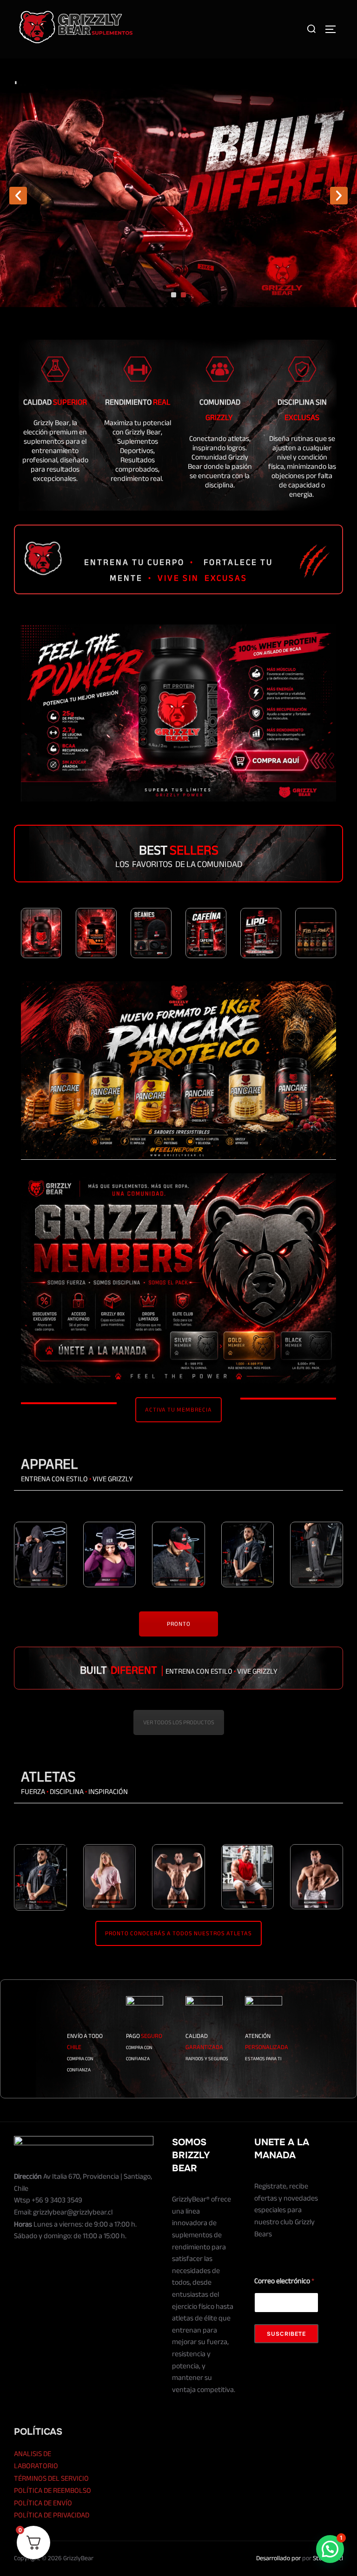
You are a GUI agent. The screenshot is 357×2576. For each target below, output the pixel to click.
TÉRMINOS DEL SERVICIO (51, 2478)
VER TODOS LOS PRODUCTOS (179, 1722)
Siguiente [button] (339, 196)
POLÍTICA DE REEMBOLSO (53, 2491)
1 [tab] (174, 295)
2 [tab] (183, 295)
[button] (330, 2549)
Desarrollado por (278, 2558)
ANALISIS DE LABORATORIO (36, 2460)
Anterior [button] (18, 196)
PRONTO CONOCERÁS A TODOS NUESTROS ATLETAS (178, 1933)
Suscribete (286, 2334)
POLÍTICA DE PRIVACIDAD (52, 2515)
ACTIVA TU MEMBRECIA (178, 1410)
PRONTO (179, 1624)
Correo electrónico (284, 2281)
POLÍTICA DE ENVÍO (43, 2503)
